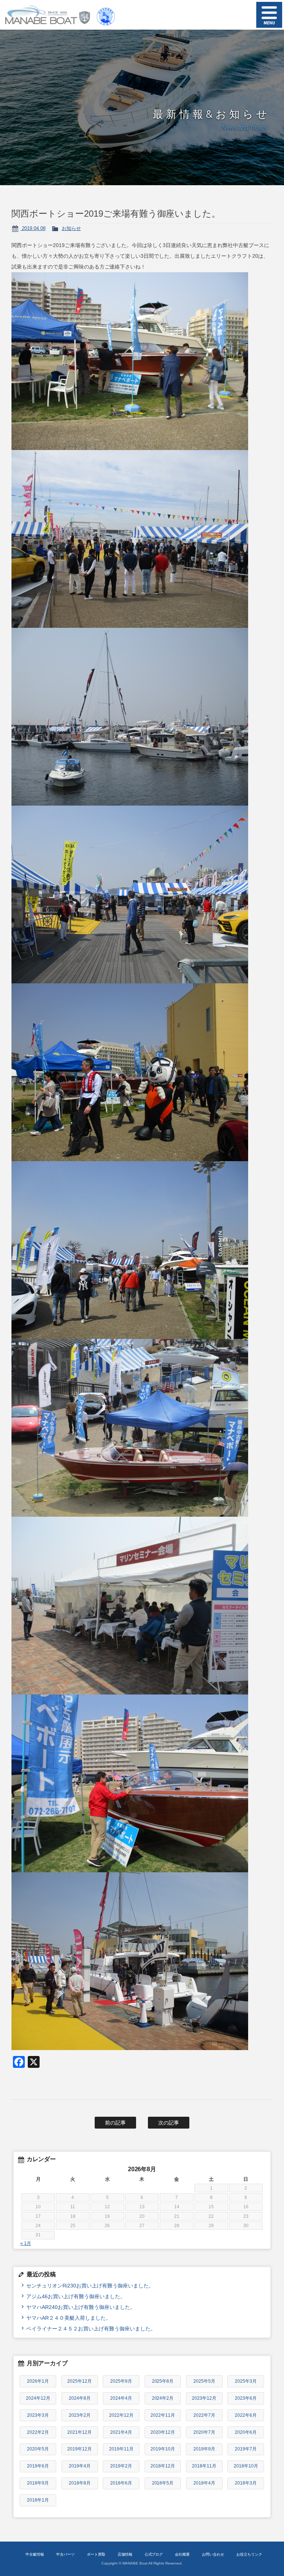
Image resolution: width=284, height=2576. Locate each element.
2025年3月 (246, 2381)
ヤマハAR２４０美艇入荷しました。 (69, 2318)
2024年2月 (163, 2398)
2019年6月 (38, 2466)
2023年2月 (80, 2415)
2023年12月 (204, 2398)
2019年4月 (80, 2466)
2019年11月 (121, 2449)
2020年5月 (38, 2449)
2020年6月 (246, 2432)
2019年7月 (246, 2449)
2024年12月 (38, 2398)
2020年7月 (204, 2432)
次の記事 (169, 2123)
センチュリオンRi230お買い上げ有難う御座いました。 (90, 2286)
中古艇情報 (35, 2554)
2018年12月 (163, 2466)
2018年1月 (38, 2500)
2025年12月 (80, 2381)
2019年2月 (121, 2466)
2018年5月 (163, 2483)
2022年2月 (38, 2432)
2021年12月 (80, 2432)
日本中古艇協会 (106, 15)
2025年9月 (121, 2381)
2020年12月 (163, 2432)
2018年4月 (204, 2483)
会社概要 (182, 2554)
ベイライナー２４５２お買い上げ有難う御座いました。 (91, 2329)
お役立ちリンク (249, 2554)
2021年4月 (121, 2432)
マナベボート (45, 15)
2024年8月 (80, 2398)
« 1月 (26, 2243)
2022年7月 (204, 2415)
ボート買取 (96, 2554)
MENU (269, 15)
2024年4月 (121, 2398)
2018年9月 (38, 2483)
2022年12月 (121, 2415)
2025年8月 (163, 2381)
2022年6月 (246, 2415)
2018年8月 (80, 2483)
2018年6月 (121, 2483)
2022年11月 (163, 2415)
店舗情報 (125, 2554)
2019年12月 (80, 2449)
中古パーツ (65, 2554)
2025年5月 (204, 2381)
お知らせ (71, 228)
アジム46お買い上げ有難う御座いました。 (76, 2296)
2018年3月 (246, 2483)
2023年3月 (38, 2415)
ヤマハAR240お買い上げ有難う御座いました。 (81, 2307)
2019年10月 (163, 2449)
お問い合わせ (213, 2554)
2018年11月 (204, 2466)
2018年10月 (246, 2466)
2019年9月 (204, 2449)
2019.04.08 (33, 228)
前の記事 (115, 2123)
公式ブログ (154, 2554)
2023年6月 (246, 2398)
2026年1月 (38, 2381)
